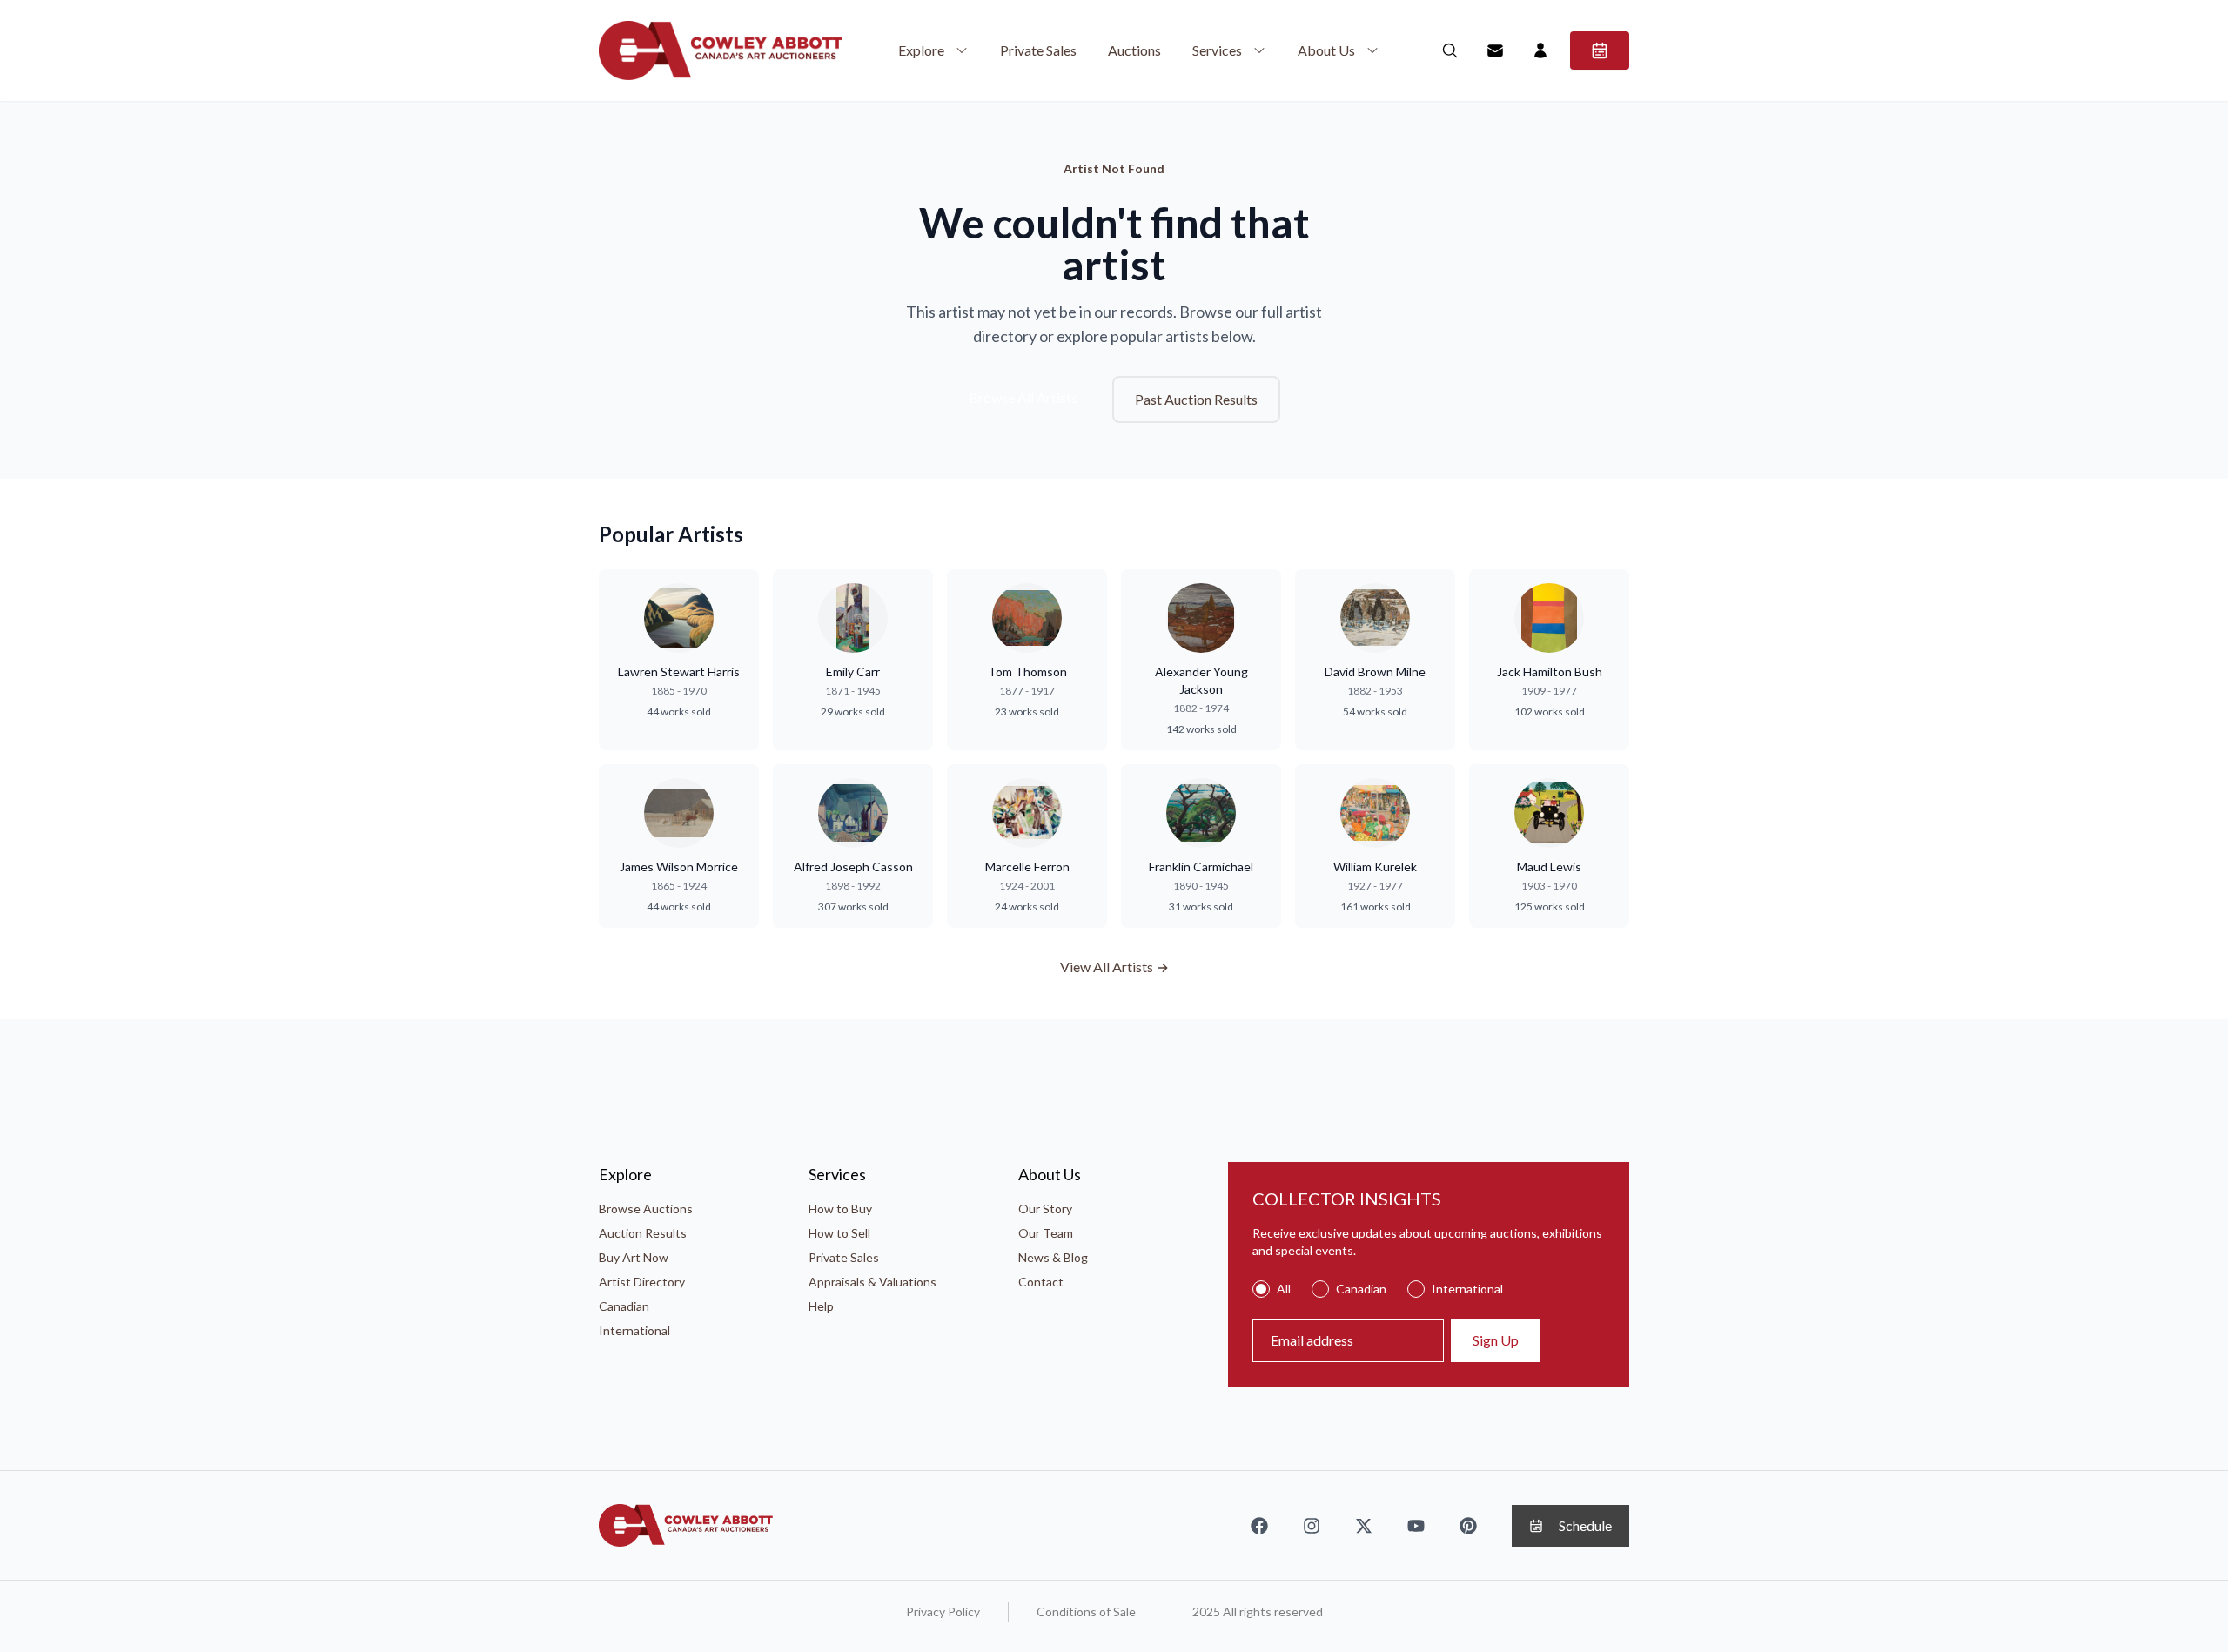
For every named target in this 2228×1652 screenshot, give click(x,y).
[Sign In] (1540, 50)
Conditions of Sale (1086, 1612)
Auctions (1134, 50)
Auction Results (643, 1233)
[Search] (1450, 50)
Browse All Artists (1023, 397)
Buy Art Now (634, 1257)
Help (821, 1306)
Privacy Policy (943, 1612)
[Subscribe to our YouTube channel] (1416, 1526)
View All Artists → (1114, 967)
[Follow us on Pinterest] (1468, 1526)
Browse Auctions (646, 1209)
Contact (1041, 1282)
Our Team (1046, 1233)
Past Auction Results (1196, 399)
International (634, 1330)
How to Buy (840, 1209)
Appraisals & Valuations (872, 1282)
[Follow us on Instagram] (1312, 1526)
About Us (1326, 50)
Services (1217, 50)
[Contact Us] (1495, 50)
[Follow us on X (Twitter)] (1364, 1526)
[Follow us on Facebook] (1259, 1526)
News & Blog (1053, 1257)
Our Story (1045, 1209)
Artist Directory (642, 1282)
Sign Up (1496, 1340)
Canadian (624, 1306)
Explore (921, 50)
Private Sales (1038, 50)
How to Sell (839, 1233)
